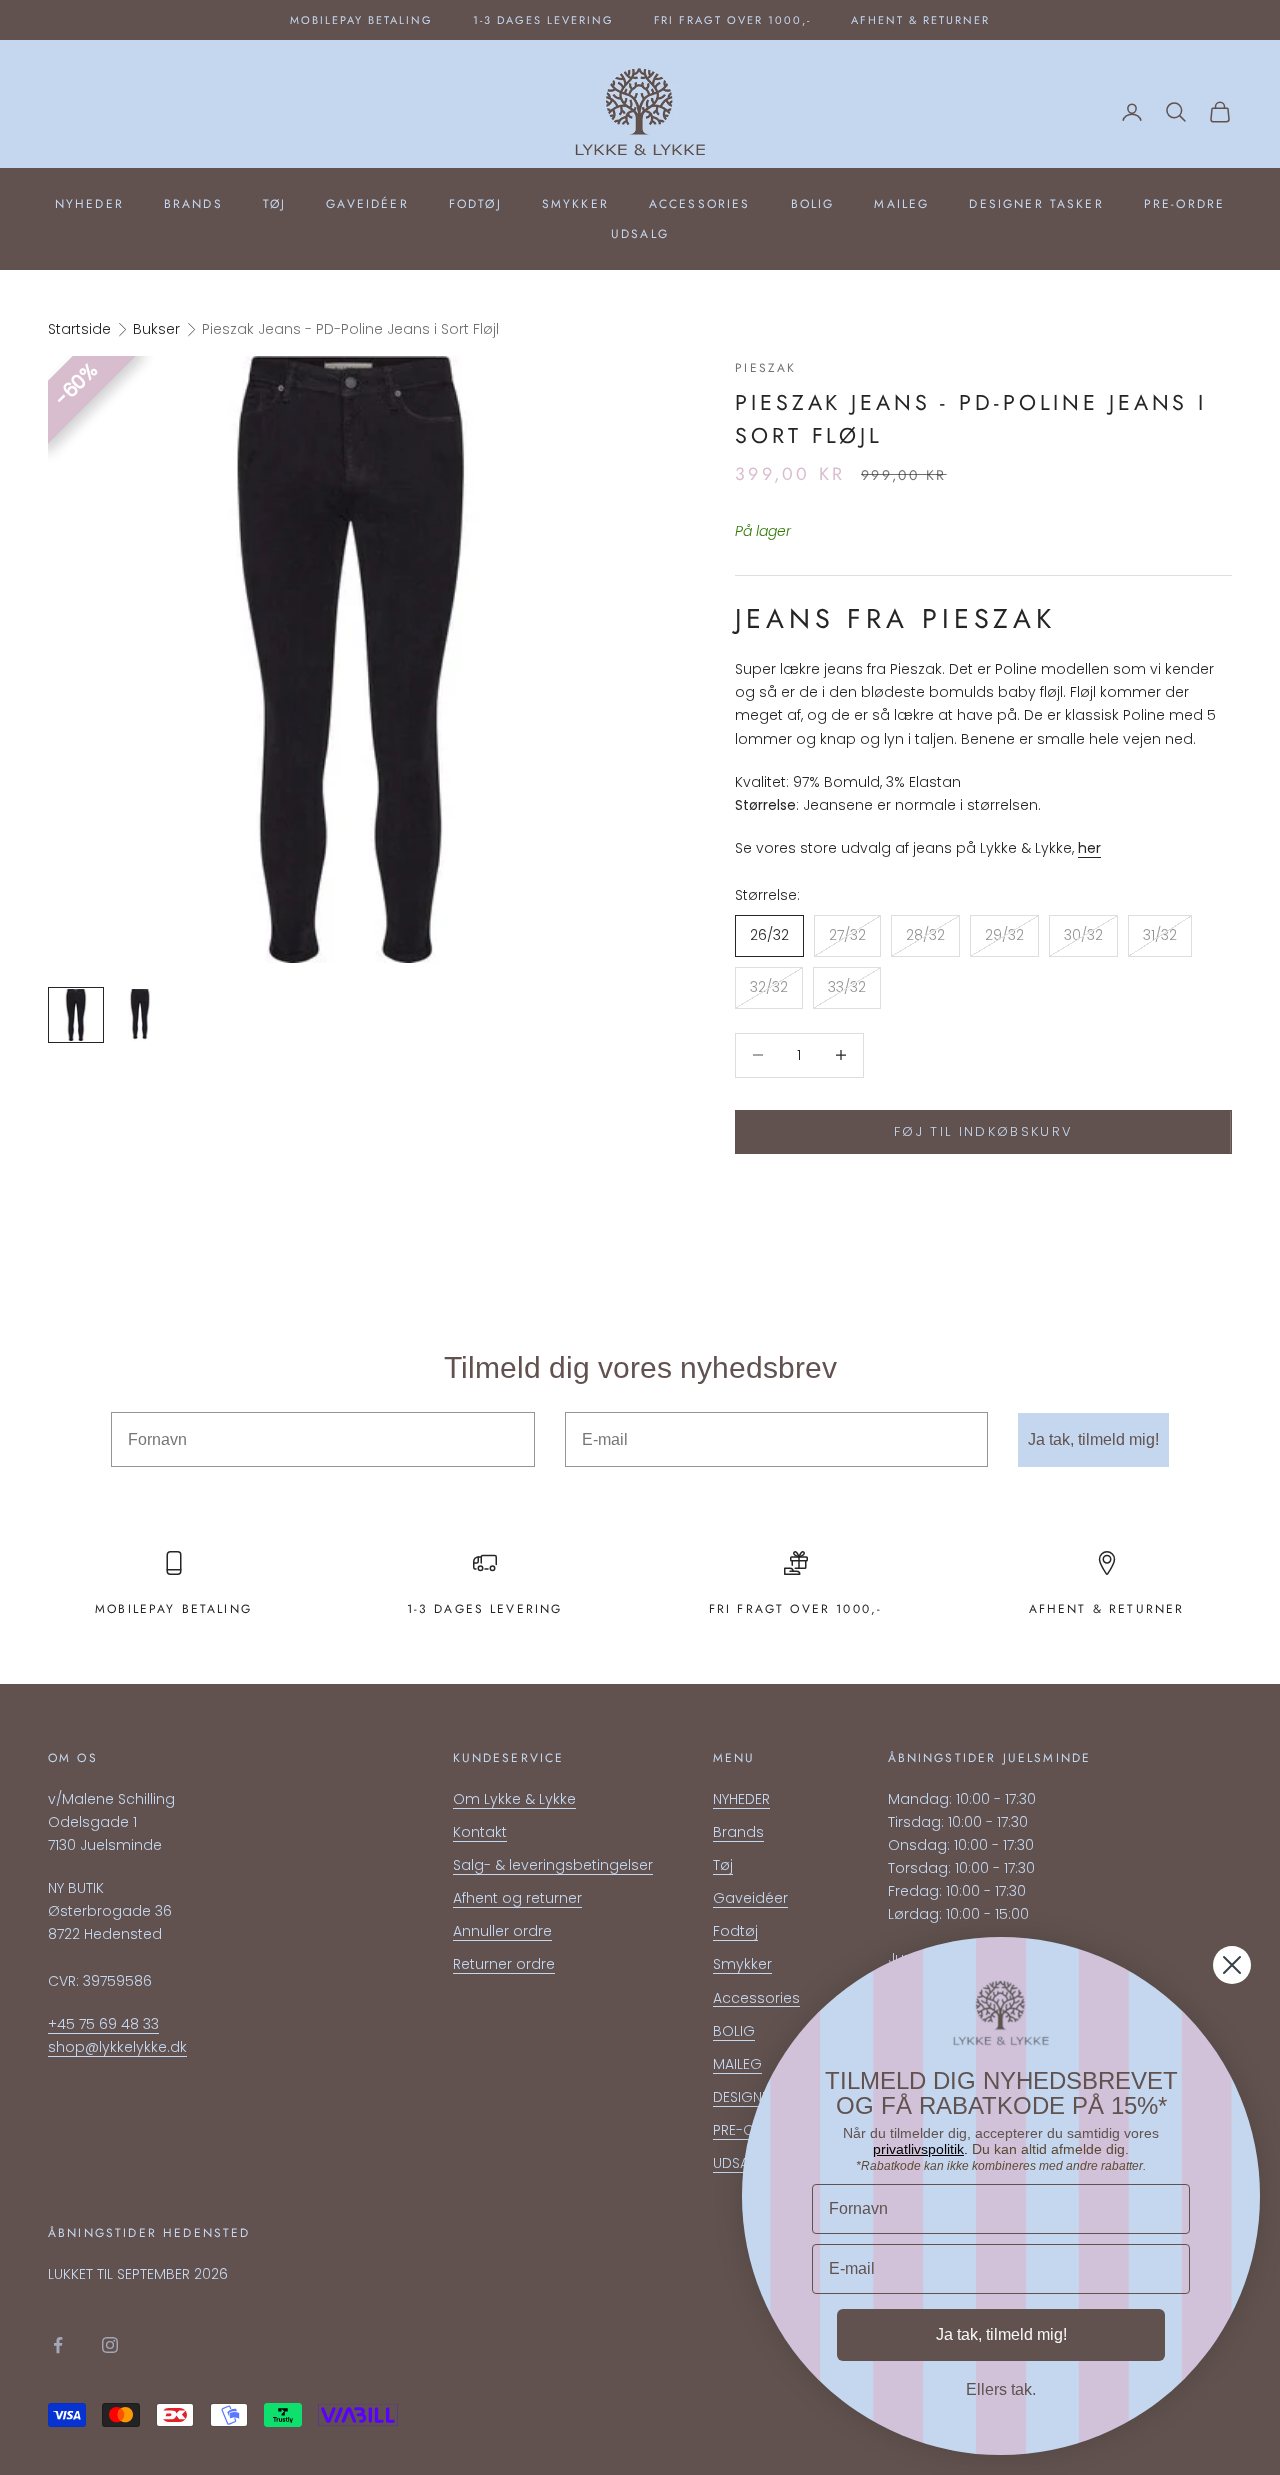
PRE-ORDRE (1184, 204)
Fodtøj (475, 204)
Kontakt (480, 1832)
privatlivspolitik (918, 2149)
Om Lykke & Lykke (514, 1799)
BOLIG (813, 204)
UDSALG (640, 234)
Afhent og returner (517, 1898)
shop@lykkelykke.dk (117, 2047)
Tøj (274, 204)
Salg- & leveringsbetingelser (553, 1865)
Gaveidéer (367, 204)
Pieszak (765, 368)
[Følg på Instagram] (110, 2345)
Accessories (700, 204)
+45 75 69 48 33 (103, 2024)
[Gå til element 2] (140, 1015)
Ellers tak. (1001, 2389)
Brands (193, 204)
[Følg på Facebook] (58, 2345)
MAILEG (901, 204)
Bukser (156, 329)
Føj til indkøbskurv (983, 1131)
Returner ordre (504, 1964)
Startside (79, 329)
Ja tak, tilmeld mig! (1093, 1439)
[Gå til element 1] (76, 1015)
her (1089, 848)
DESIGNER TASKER (1036, 204)
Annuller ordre (502, 1931)
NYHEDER (89, 204)
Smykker (575, 204)
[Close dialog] (1232, 1965)
